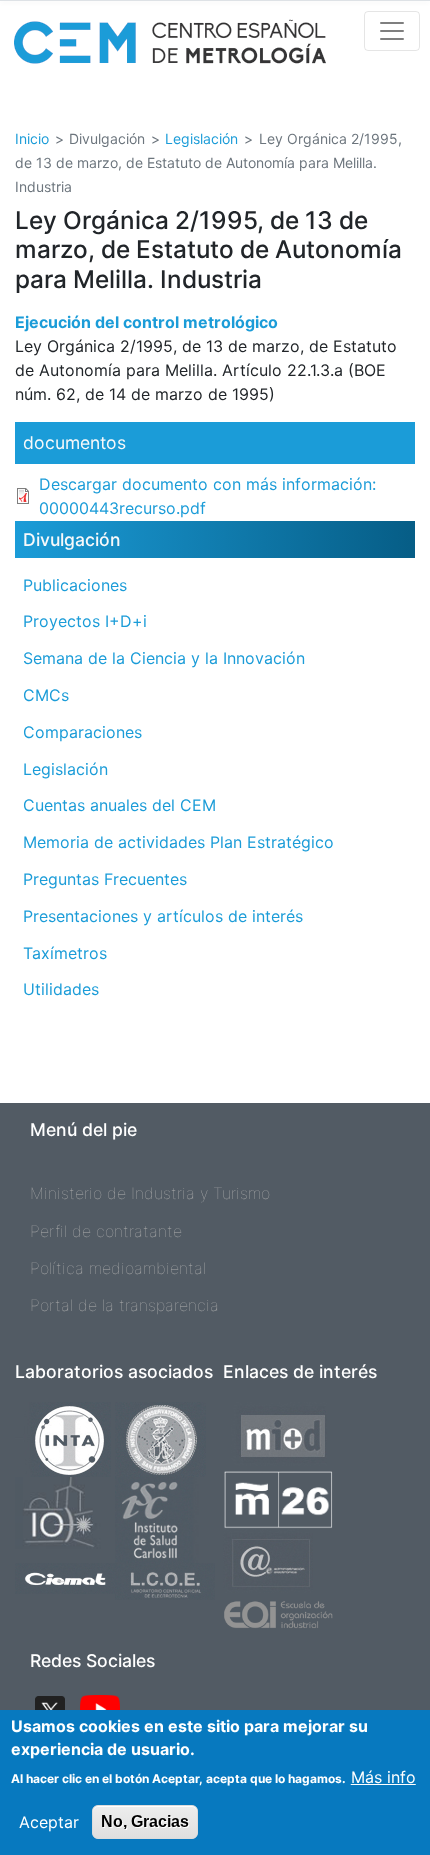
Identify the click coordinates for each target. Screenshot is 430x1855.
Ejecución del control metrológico (146, 322)
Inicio (32, 138)
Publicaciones (75, 585)
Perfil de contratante (106, 1231)
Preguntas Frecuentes (105, 879)
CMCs (46, 695)
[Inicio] (170, 48)
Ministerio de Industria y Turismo (150, 1193)
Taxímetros (65, 953)
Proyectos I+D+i (85, 621)
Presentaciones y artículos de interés (163, 916)
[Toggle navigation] (392, 31)
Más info (383, 1777)
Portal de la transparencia (124, 1305)
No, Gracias (145, 1821)
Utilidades (61, 989)
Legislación (201, 138)
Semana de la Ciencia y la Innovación (164, 658)
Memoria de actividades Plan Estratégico (178, 842)
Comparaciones (82, 732)
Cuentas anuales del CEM (119, 805)
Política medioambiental (118, 1268)
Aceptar (49, 1822)
